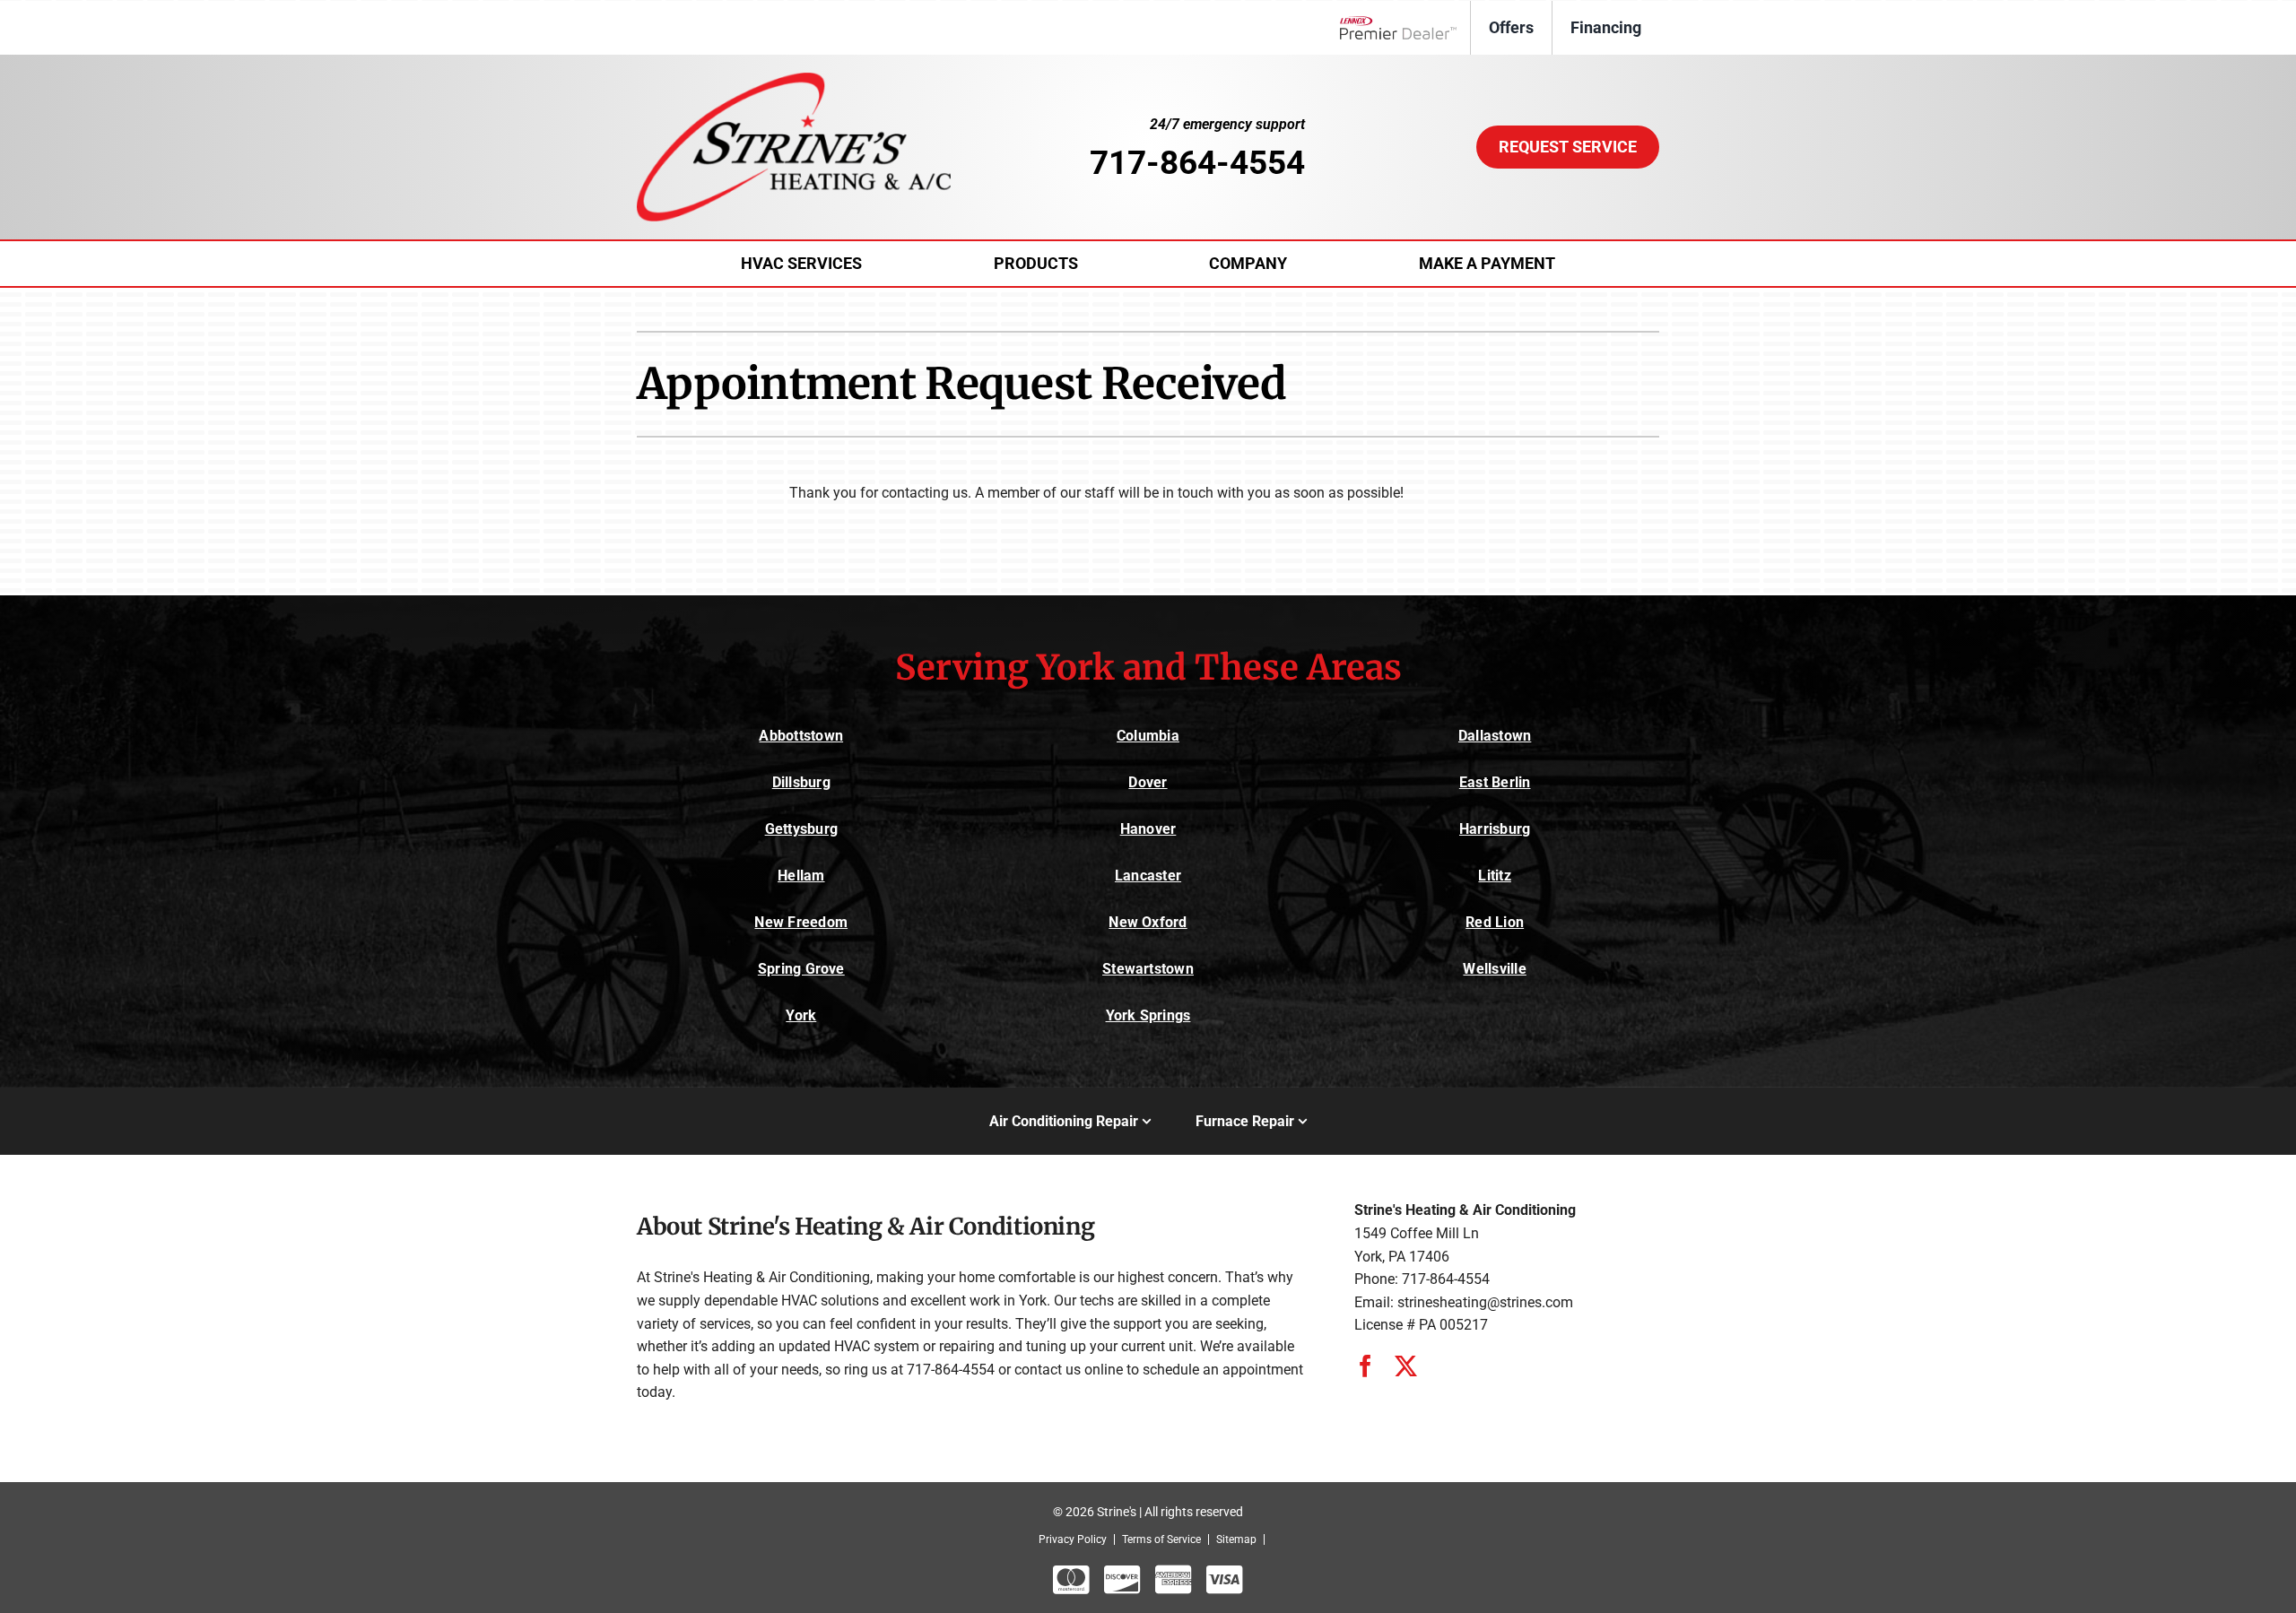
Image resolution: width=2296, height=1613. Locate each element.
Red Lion (1495, 922)
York (801, 1015)
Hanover (1148, 829)
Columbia (1148, 736)
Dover (1148, 782)
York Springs (1148, 1015)
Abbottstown (801, 736)
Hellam (801, 876)
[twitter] (1406, 1366)
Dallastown (1495, 736)
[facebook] (1365, 1366)
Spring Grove (801, 969)
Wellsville (1494, 969)
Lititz (1494, 876)
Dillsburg (801, 782)
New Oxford (1148, 922)
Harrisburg (1495, 829)
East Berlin (1495, 782)
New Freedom (801, 922)
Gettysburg (801, 829)
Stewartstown (1148, 969)
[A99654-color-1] (794, 79)
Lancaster (1148, 876)
